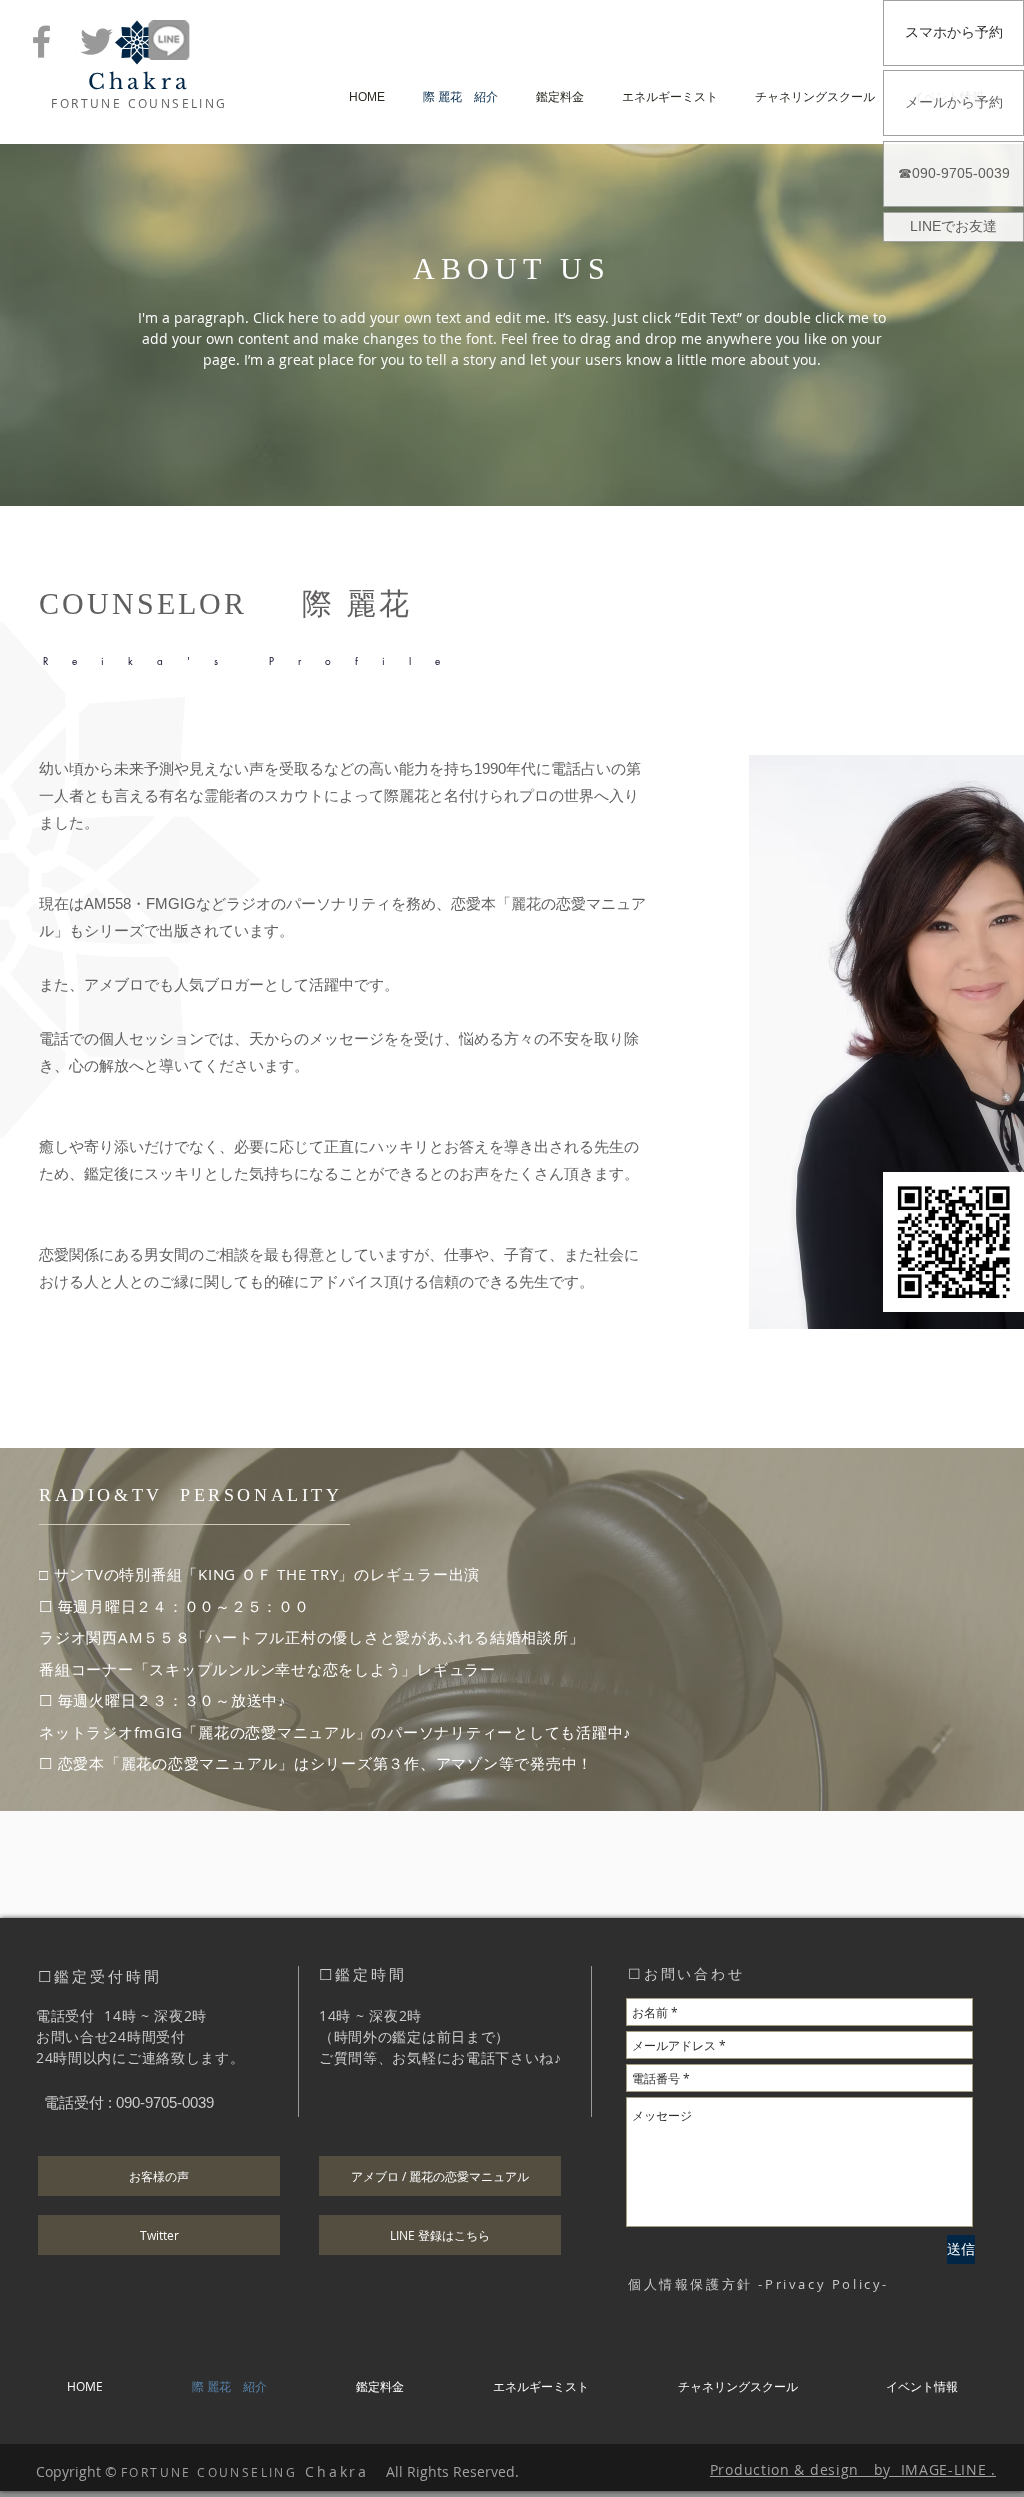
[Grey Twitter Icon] (96, 41)
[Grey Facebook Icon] (41, 41)
